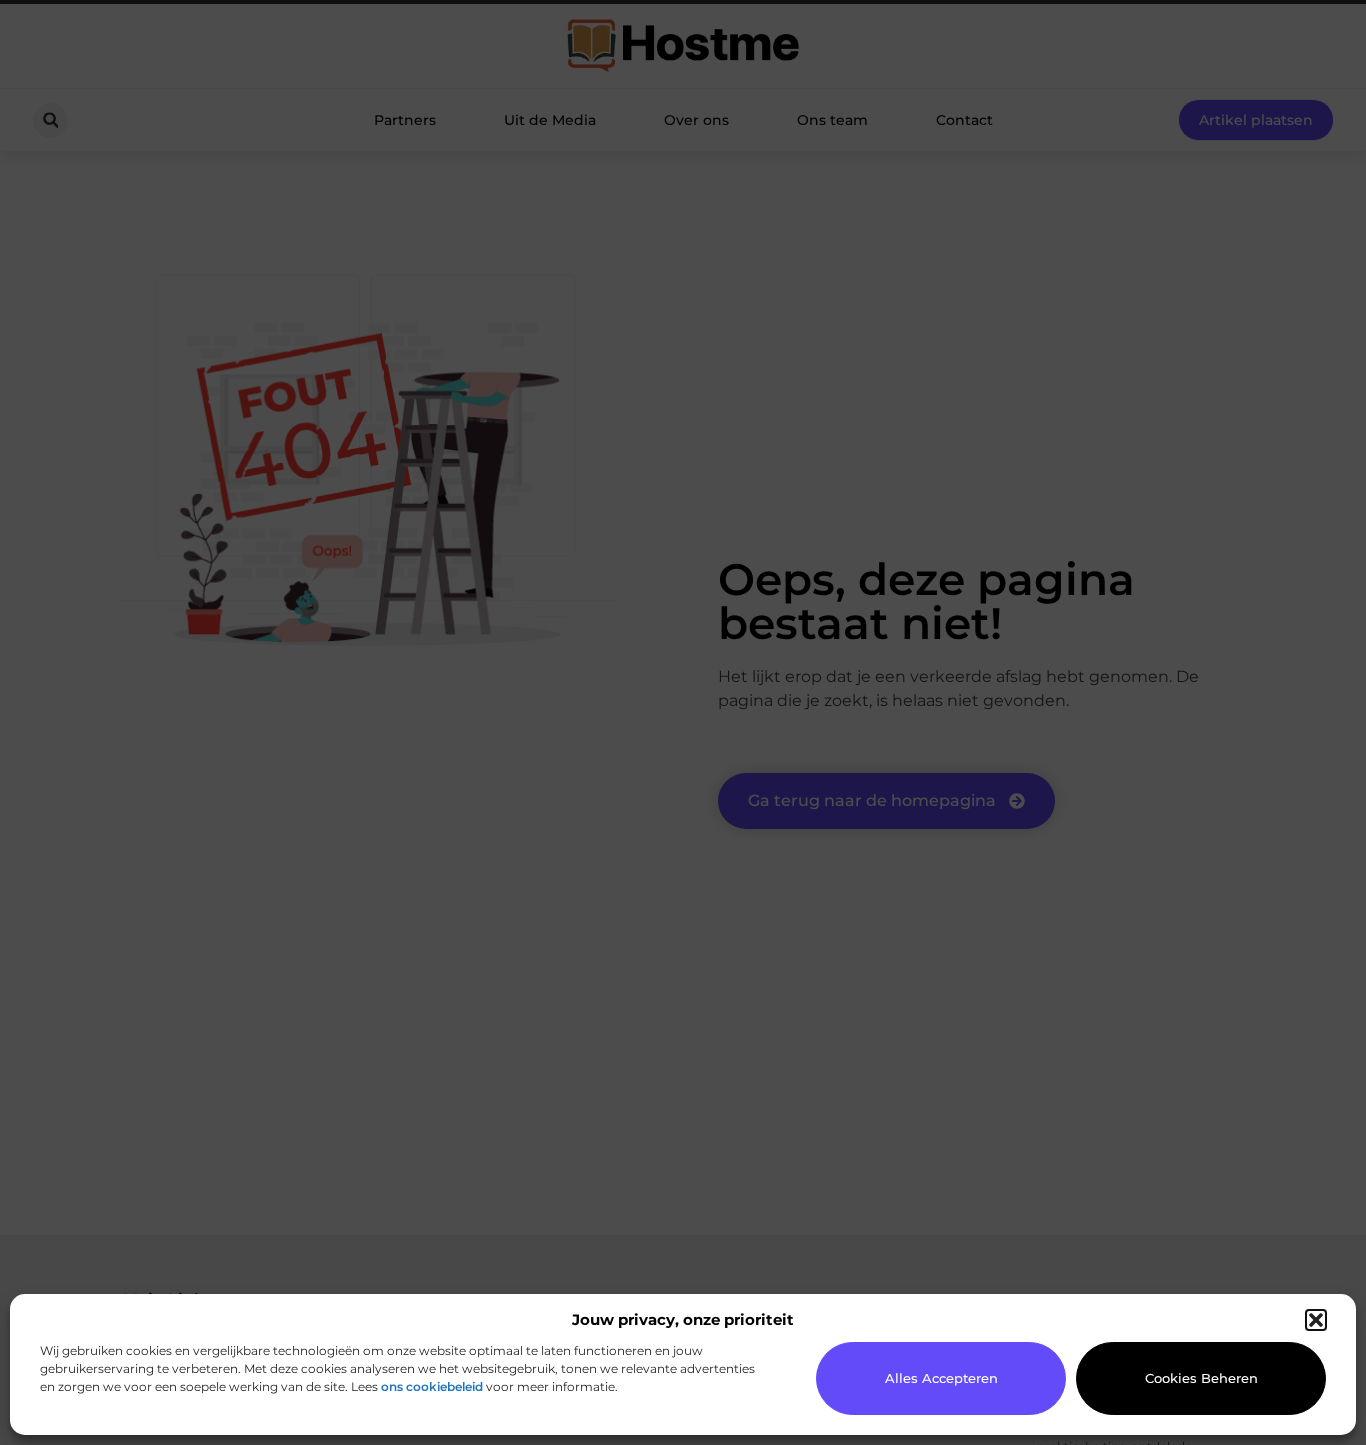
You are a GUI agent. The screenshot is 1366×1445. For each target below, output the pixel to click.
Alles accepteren (941, 1378)
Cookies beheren (1201, 1378)
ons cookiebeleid (432, 1386)
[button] (1316, 1320)
